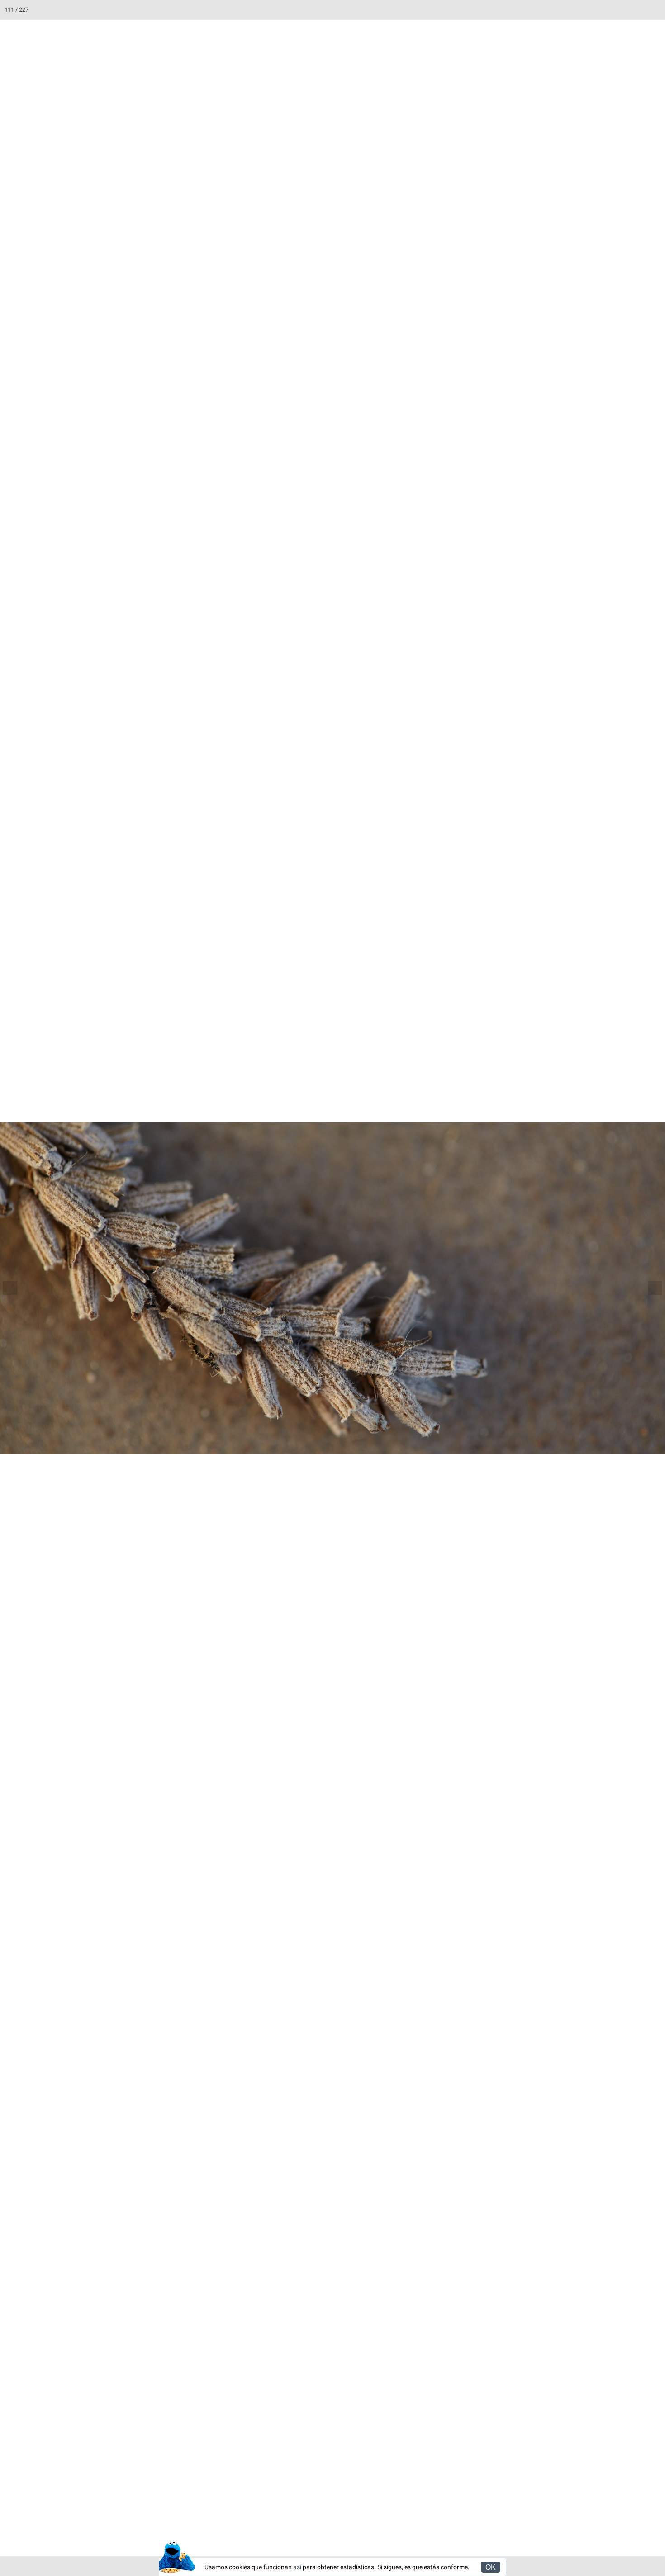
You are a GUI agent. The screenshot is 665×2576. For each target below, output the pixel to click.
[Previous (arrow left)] (16, 1288)
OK (491, 2567)
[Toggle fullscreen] (615, 10)
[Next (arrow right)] (649, 1288)
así (297, 2567)
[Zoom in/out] (595, 10)
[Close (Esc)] (655, 10)
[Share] (635, 10)
